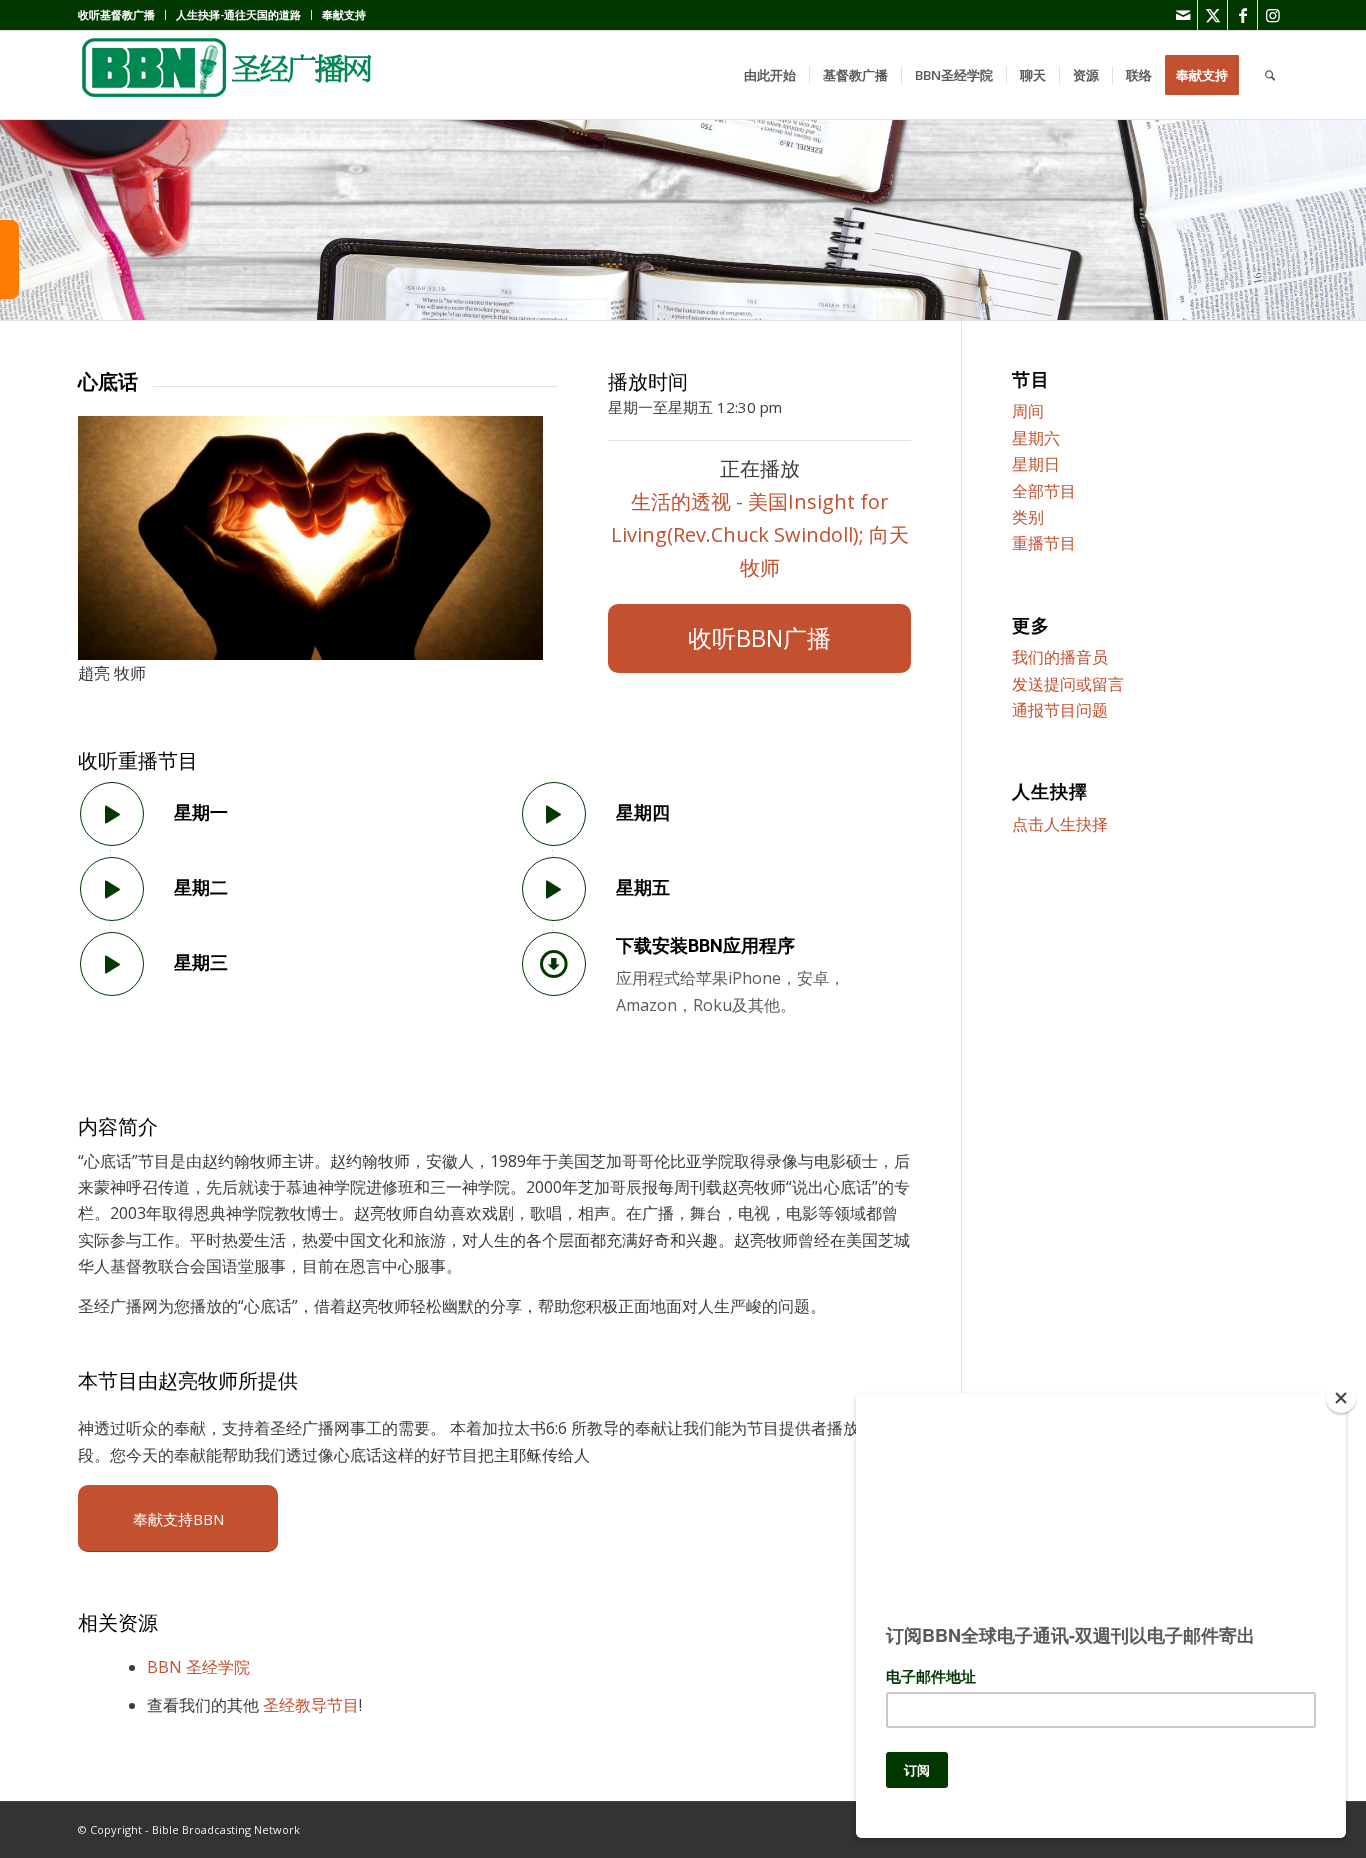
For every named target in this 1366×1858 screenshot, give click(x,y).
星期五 (643, 887)
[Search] (1270, 75)
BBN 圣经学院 (198, 1667)
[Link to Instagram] (1273, 15)
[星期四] (554, 814)
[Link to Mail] (1182, 15)
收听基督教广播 (116, 14)
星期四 (643, 812)
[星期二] (112, 889)
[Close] (1341, 1398)
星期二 (201, 887)
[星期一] (112, 814)
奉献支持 (344, 14)
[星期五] (554, 889)
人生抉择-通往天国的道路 (238, 14)
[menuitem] (122, 15)
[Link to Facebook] (1242, 15)
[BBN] (228, 75)
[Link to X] (1212, 15)
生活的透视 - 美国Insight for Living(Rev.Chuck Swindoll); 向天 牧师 (760, 534)
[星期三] (112, 964)
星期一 (201, 812)
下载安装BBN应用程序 (705, 945)
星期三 (201, 962)
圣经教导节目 (311, 1705)
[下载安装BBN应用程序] (554, 964)
